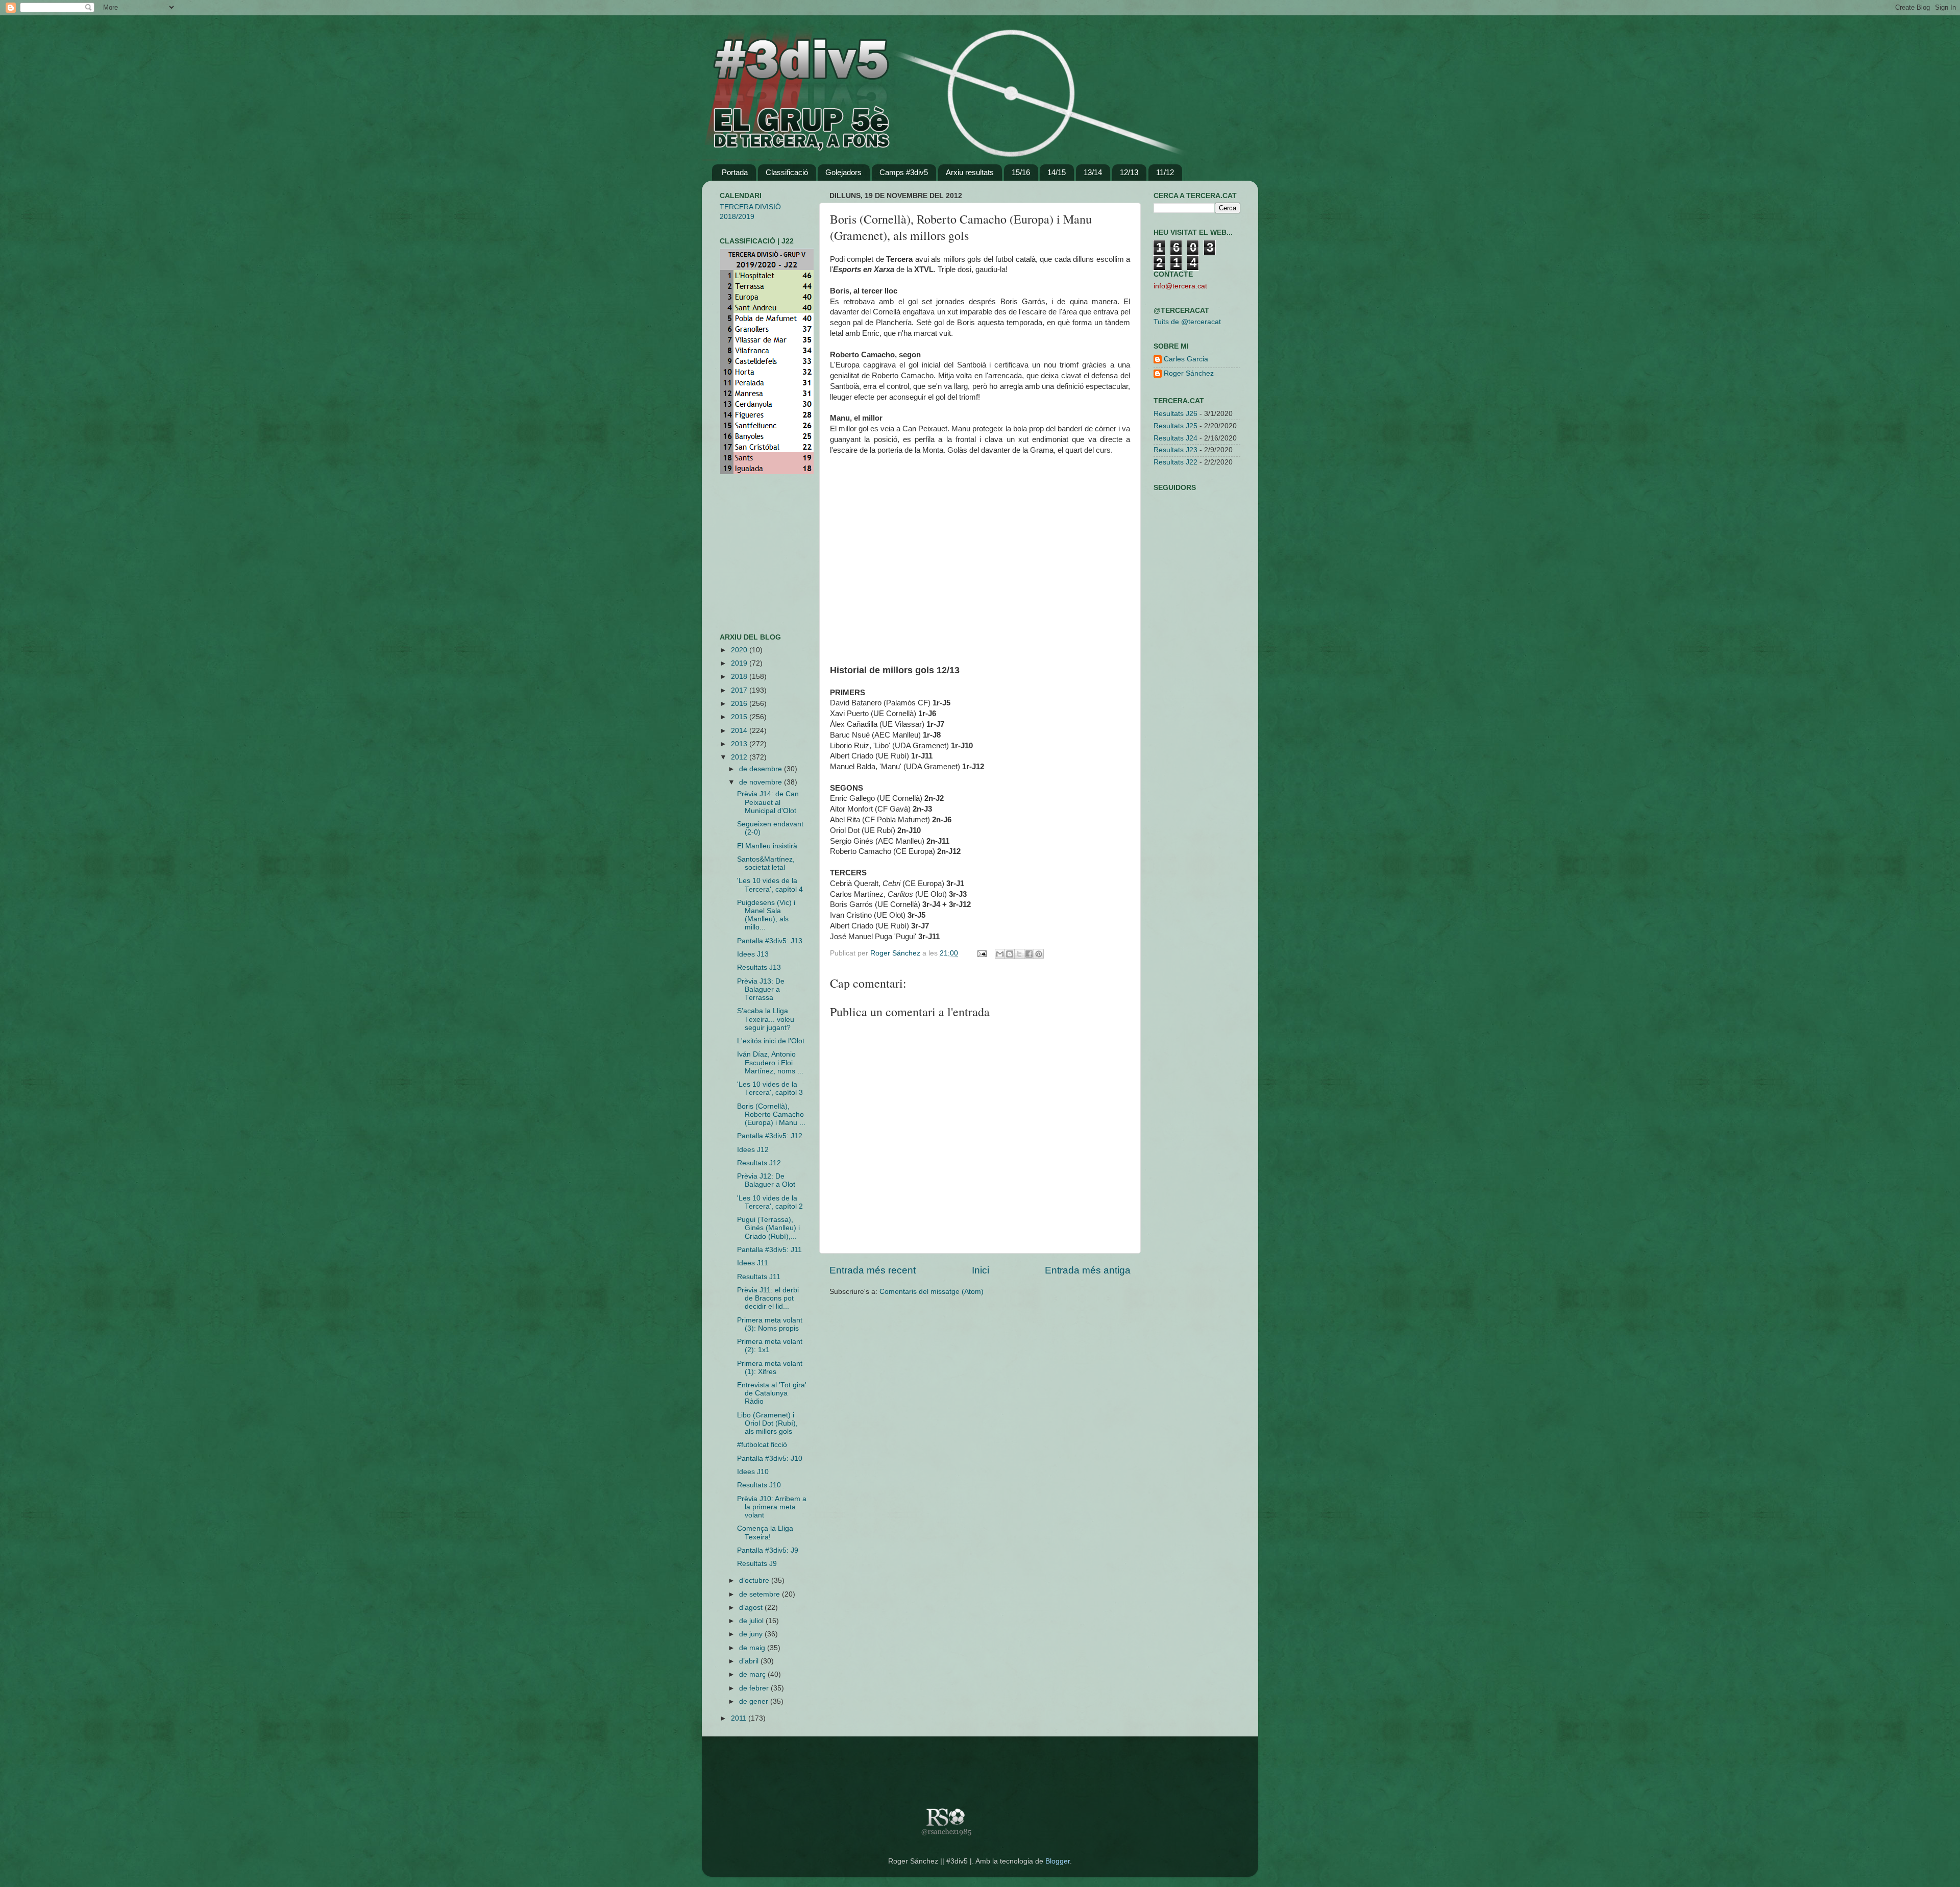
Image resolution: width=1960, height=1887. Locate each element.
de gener (755, 1701)
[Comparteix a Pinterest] (1039, 954)
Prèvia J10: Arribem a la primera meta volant (772, 1507)
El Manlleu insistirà (767, 846)
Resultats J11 (759, 1277)
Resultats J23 (1175, 450)
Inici (981, 1270)
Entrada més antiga (1088, 1270)
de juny (752, 1634)
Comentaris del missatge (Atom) (932, 1292)
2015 (740, 717)
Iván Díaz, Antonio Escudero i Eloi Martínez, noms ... (770, 1062)
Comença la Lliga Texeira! (765, 1533)
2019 (740, 663)
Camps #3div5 (904, 172)
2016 (740, 704)
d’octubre (755, 1580)
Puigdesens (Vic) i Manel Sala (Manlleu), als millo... (766, 915)
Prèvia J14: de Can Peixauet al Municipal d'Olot (768, 802)
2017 (740, 690)
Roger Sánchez (896, 953)
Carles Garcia (1186, 359)
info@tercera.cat (1180, 286)
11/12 (1165, 172)
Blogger (1058, 1861)
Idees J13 (753, 954)
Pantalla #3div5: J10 (770, 1459)
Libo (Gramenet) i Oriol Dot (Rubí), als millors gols (767, 1423)
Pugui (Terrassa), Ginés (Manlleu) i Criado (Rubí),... (768, 1228)
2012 (740, 757)
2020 (740, 650)
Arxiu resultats (970, 172)
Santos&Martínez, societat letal (766, 863)
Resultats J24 (1175, 438)
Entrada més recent (873, 1270)
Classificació (787, 172)
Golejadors (843, 172)
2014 (740, 731)
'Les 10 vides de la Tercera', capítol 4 (770, 885)
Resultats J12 (759, 1163)
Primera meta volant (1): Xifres (770, 1368)
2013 (740, 744)
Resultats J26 (1175, 414)
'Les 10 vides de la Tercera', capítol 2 (770, 1202)
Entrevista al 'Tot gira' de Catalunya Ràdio (772, 1393)
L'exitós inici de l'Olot (771, 1041)
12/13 (1129, 172)
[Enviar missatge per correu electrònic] (981, 953)
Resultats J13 (759, 967)
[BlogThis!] (1010, 954)
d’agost (752, 1608)
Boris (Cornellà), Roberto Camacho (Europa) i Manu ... (771, 1114)
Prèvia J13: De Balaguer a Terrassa (761, 989)
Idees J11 (753, 1263)
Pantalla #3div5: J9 (768, 1550)
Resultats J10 (759, 1485)
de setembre (761, 1594)
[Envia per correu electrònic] (1000, 954)
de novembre (762, 782)
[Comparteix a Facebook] (1029, 954)
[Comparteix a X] (1019, 954)
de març (753, 1674)
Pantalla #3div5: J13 (770, 941)
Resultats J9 (757, 1564)
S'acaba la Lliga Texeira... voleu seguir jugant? (766, 1019)
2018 (740, 677)
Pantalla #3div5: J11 (769, 1250)
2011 (740, 1718)
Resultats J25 (1175, 426)
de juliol (752, 1621)
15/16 (1021, 172)
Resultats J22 (1175, 462)
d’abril (750, 1661)
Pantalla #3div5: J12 (770, 1136)
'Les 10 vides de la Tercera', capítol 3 (770, 1088)
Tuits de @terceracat (1187, 322)
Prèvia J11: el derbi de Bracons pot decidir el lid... (768, 1298)
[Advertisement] (750, 554)
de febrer (755, 1688)
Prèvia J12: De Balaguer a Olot (766, 1180)
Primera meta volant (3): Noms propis (770, 1324)
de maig (753, 1648)
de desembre (762, 769)
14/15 (1057, 172)
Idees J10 (753, 1472)
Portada (735, 172)
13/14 (1093, 172)
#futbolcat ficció (762, 1445)
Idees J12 (753, 1150)
